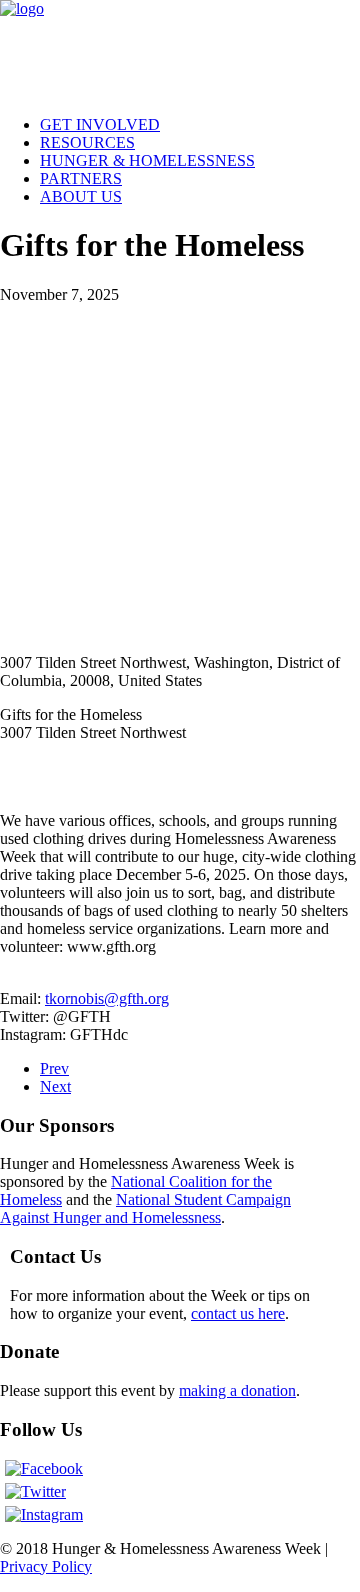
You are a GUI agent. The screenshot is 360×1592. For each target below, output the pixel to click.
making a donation (237, 1390)
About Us (81, 196)
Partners (81, 178)
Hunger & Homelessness (147, 160)
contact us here (238, 1313)
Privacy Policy (46, 1566)
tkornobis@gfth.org (107, 998)
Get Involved (100, 124)
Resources (87, 142)
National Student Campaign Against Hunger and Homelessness (145, 1208)
